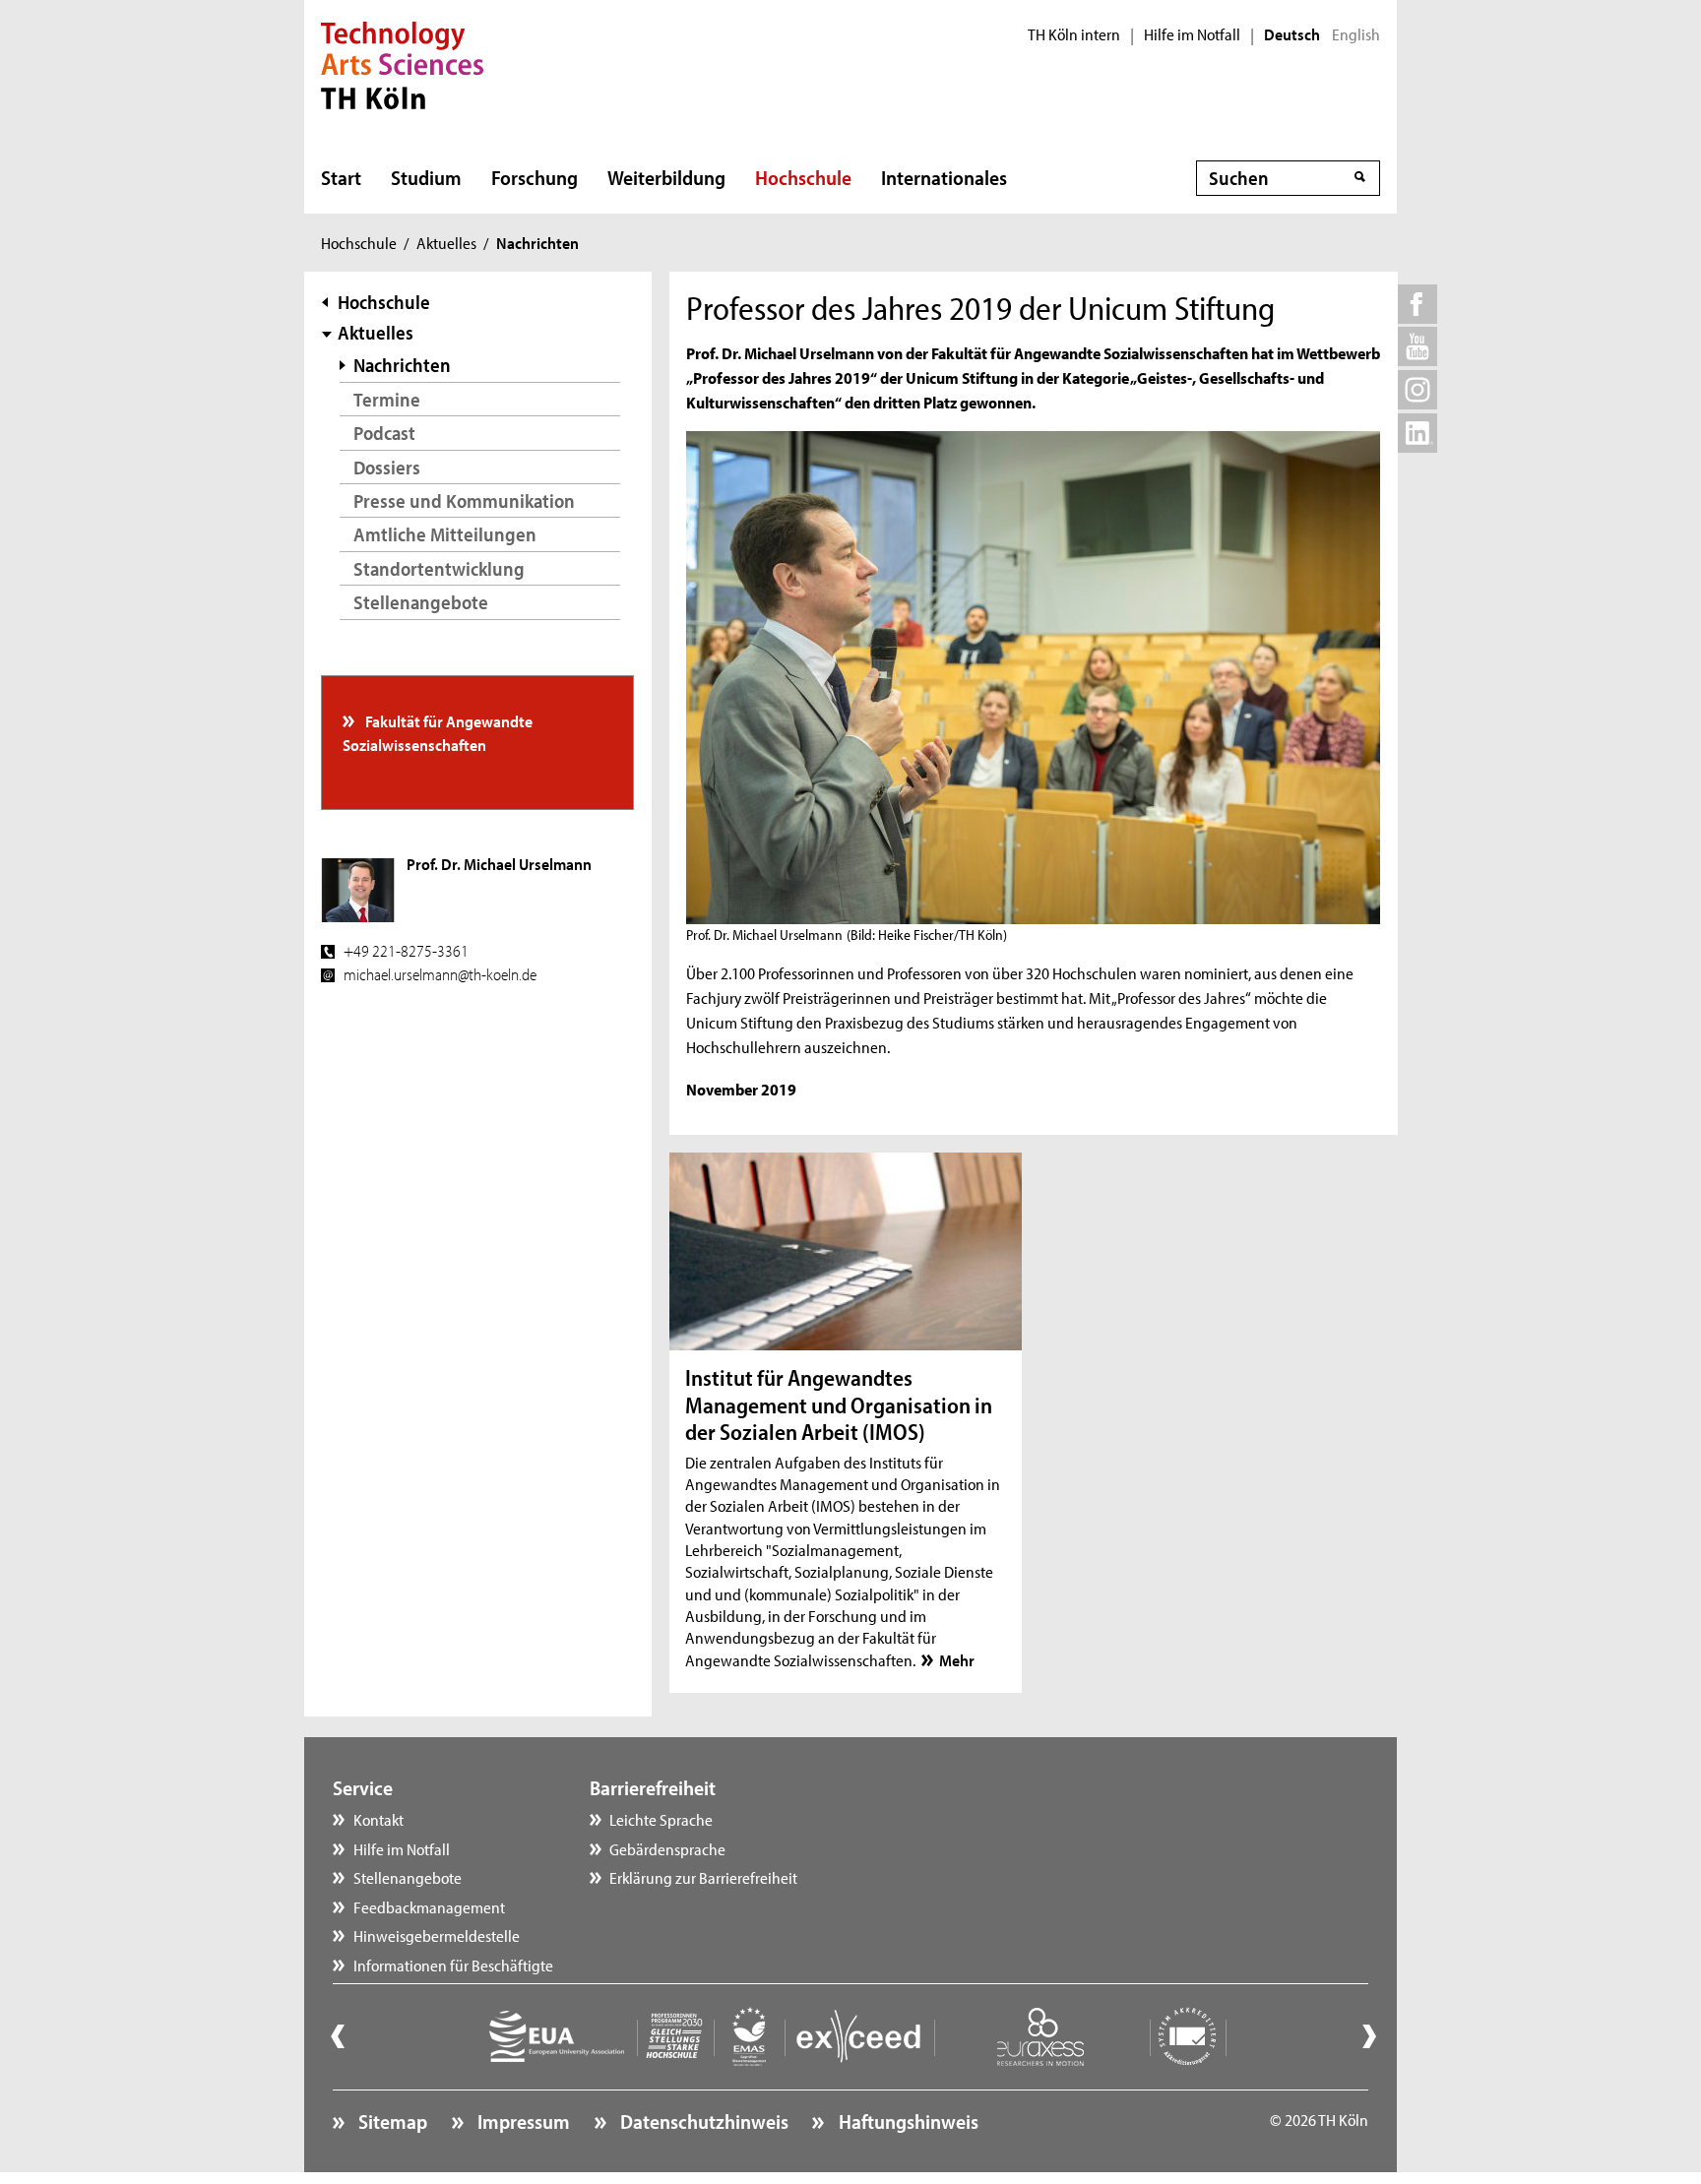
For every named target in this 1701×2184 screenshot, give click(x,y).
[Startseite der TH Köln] (402, 63)
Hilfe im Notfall (1192, 34)
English (1356, 34)
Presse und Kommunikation (464, 500)
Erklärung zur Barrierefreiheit (703, 1877)
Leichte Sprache (661, 1819)
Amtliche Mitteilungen (445, 534)
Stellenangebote (421, 602)
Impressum (522, 2121)
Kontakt (378, 1819)
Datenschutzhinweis (702, 2121)
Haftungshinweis (906, 2121)
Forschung (535, 177)
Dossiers (387, 467)
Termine (387, 399)
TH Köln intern (1074, 34)
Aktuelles (446, 242)
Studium (426, 177)
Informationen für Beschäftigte (453, 1965)
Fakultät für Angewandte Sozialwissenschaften (438, 732)
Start (341, 177)
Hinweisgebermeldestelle (437, 1935)
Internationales (944, 177)
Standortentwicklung (439, 568)
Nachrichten (402, 365)
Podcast (384, 433)
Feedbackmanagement (429, 1906)
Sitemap (391, 2121)
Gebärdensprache (667, 1848)
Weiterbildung (666, 177)
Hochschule (803, 177)
